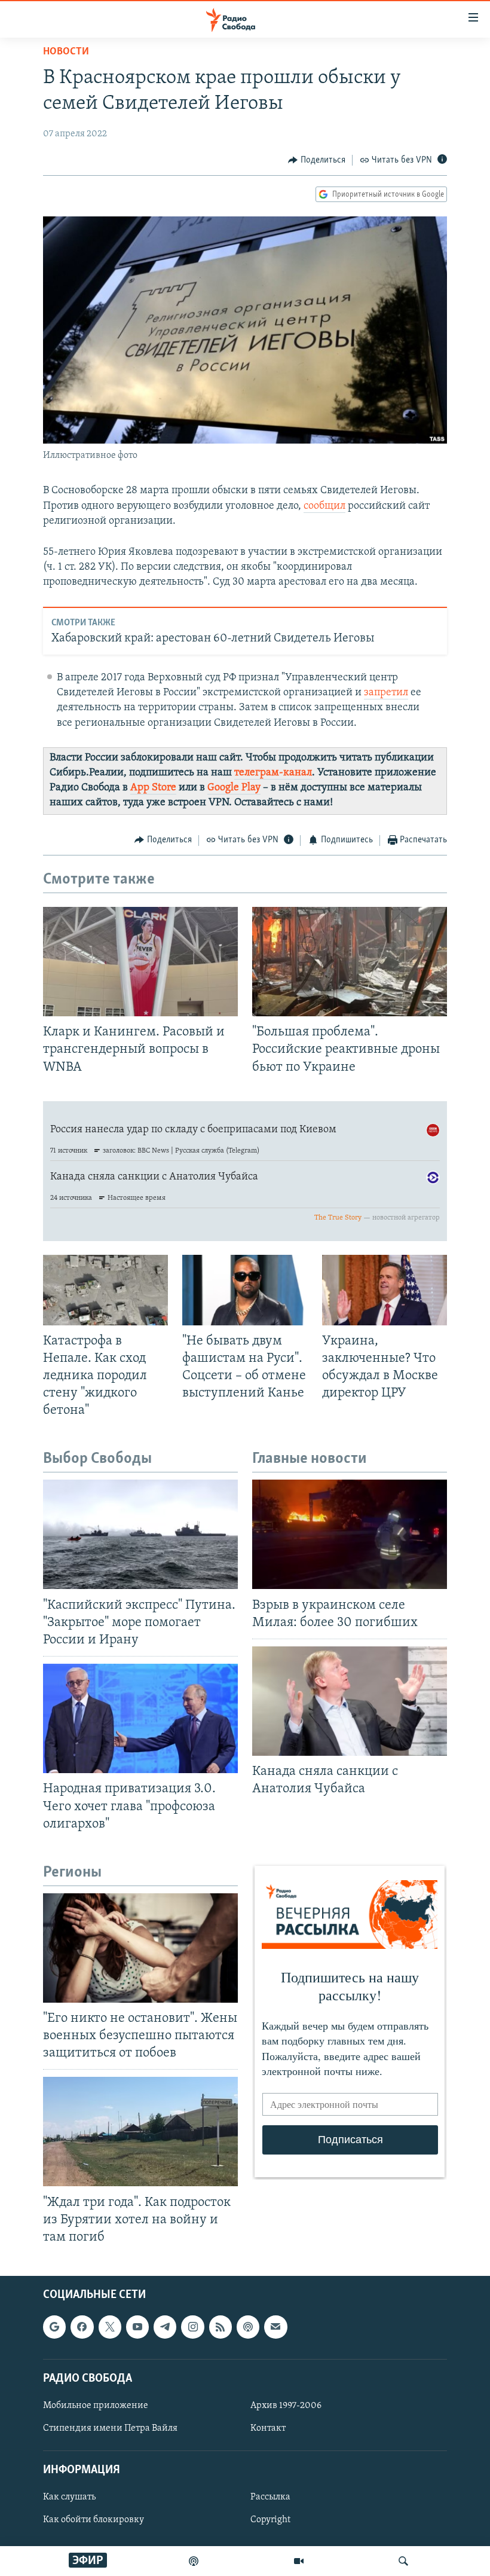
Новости (66, 52)
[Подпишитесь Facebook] (82, 2327)
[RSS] (220, 2327)
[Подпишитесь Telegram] (165, 2327)
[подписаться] (275, 2327)
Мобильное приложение (96, 2406)
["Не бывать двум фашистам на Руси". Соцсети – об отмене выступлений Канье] (245, 1290)
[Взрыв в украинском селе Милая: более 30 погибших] (350, 1534)
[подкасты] (194, 2561)
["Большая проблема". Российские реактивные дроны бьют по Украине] (350, 962)
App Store (153, 788)
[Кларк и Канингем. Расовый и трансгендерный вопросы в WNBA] (140, 962)
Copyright (270, 2520)
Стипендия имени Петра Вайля (110, 2428)
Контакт (268, 2428)
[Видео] (299, 2561)
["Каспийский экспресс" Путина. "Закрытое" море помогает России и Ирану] (140, 1534)
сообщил (324, 506)
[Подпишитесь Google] (54, 2327)
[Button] (317, 160)
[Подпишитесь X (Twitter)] (110, 2327)
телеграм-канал (273, 773)
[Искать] (403, 2561)
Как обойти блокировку (94, 2520)
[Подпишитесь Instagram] (192, 2327)
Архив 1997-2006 (286, 2406)
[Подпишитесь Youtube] (137, 2327)
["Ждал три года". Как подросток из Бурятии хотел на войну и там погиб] (140, 2132)
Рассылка (270, 2498)
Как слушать (69, 2498)
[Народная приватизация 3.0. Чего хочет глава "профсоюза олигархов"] (140, 1718)
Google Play (234, 788)
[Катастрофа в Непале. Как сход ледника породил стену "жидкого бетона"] (105, 1290)
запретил (386, 693)
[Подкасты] (248, 2327)
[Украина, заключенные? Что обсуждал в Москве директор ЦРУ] (385, 1290)
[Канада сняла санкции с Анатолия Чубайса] (350, 1701)
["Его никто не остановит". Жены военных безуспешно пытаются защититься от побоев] (140, 1948)
